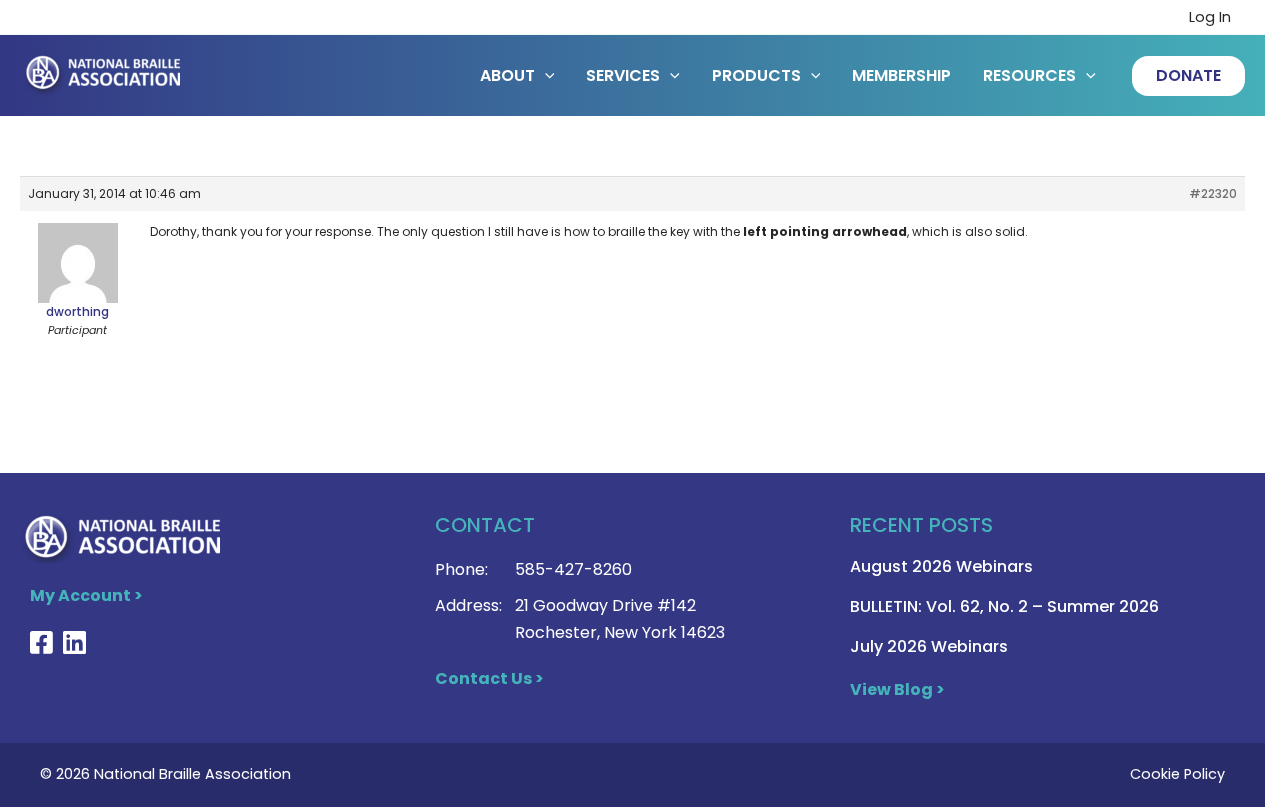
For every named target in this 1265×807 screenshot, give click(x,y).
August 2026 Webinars (941, 566)
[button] (1188, 76)
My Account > (86, 595)
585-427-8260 (573, 569)
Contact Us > (489, 678)
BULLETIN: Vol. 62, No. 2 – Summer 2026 (1004, 606)
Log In (1210, 17)
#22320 (1213, 193)
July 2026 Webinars (929, 646)
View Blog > (897, 689)
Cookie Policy (1177, 774)
